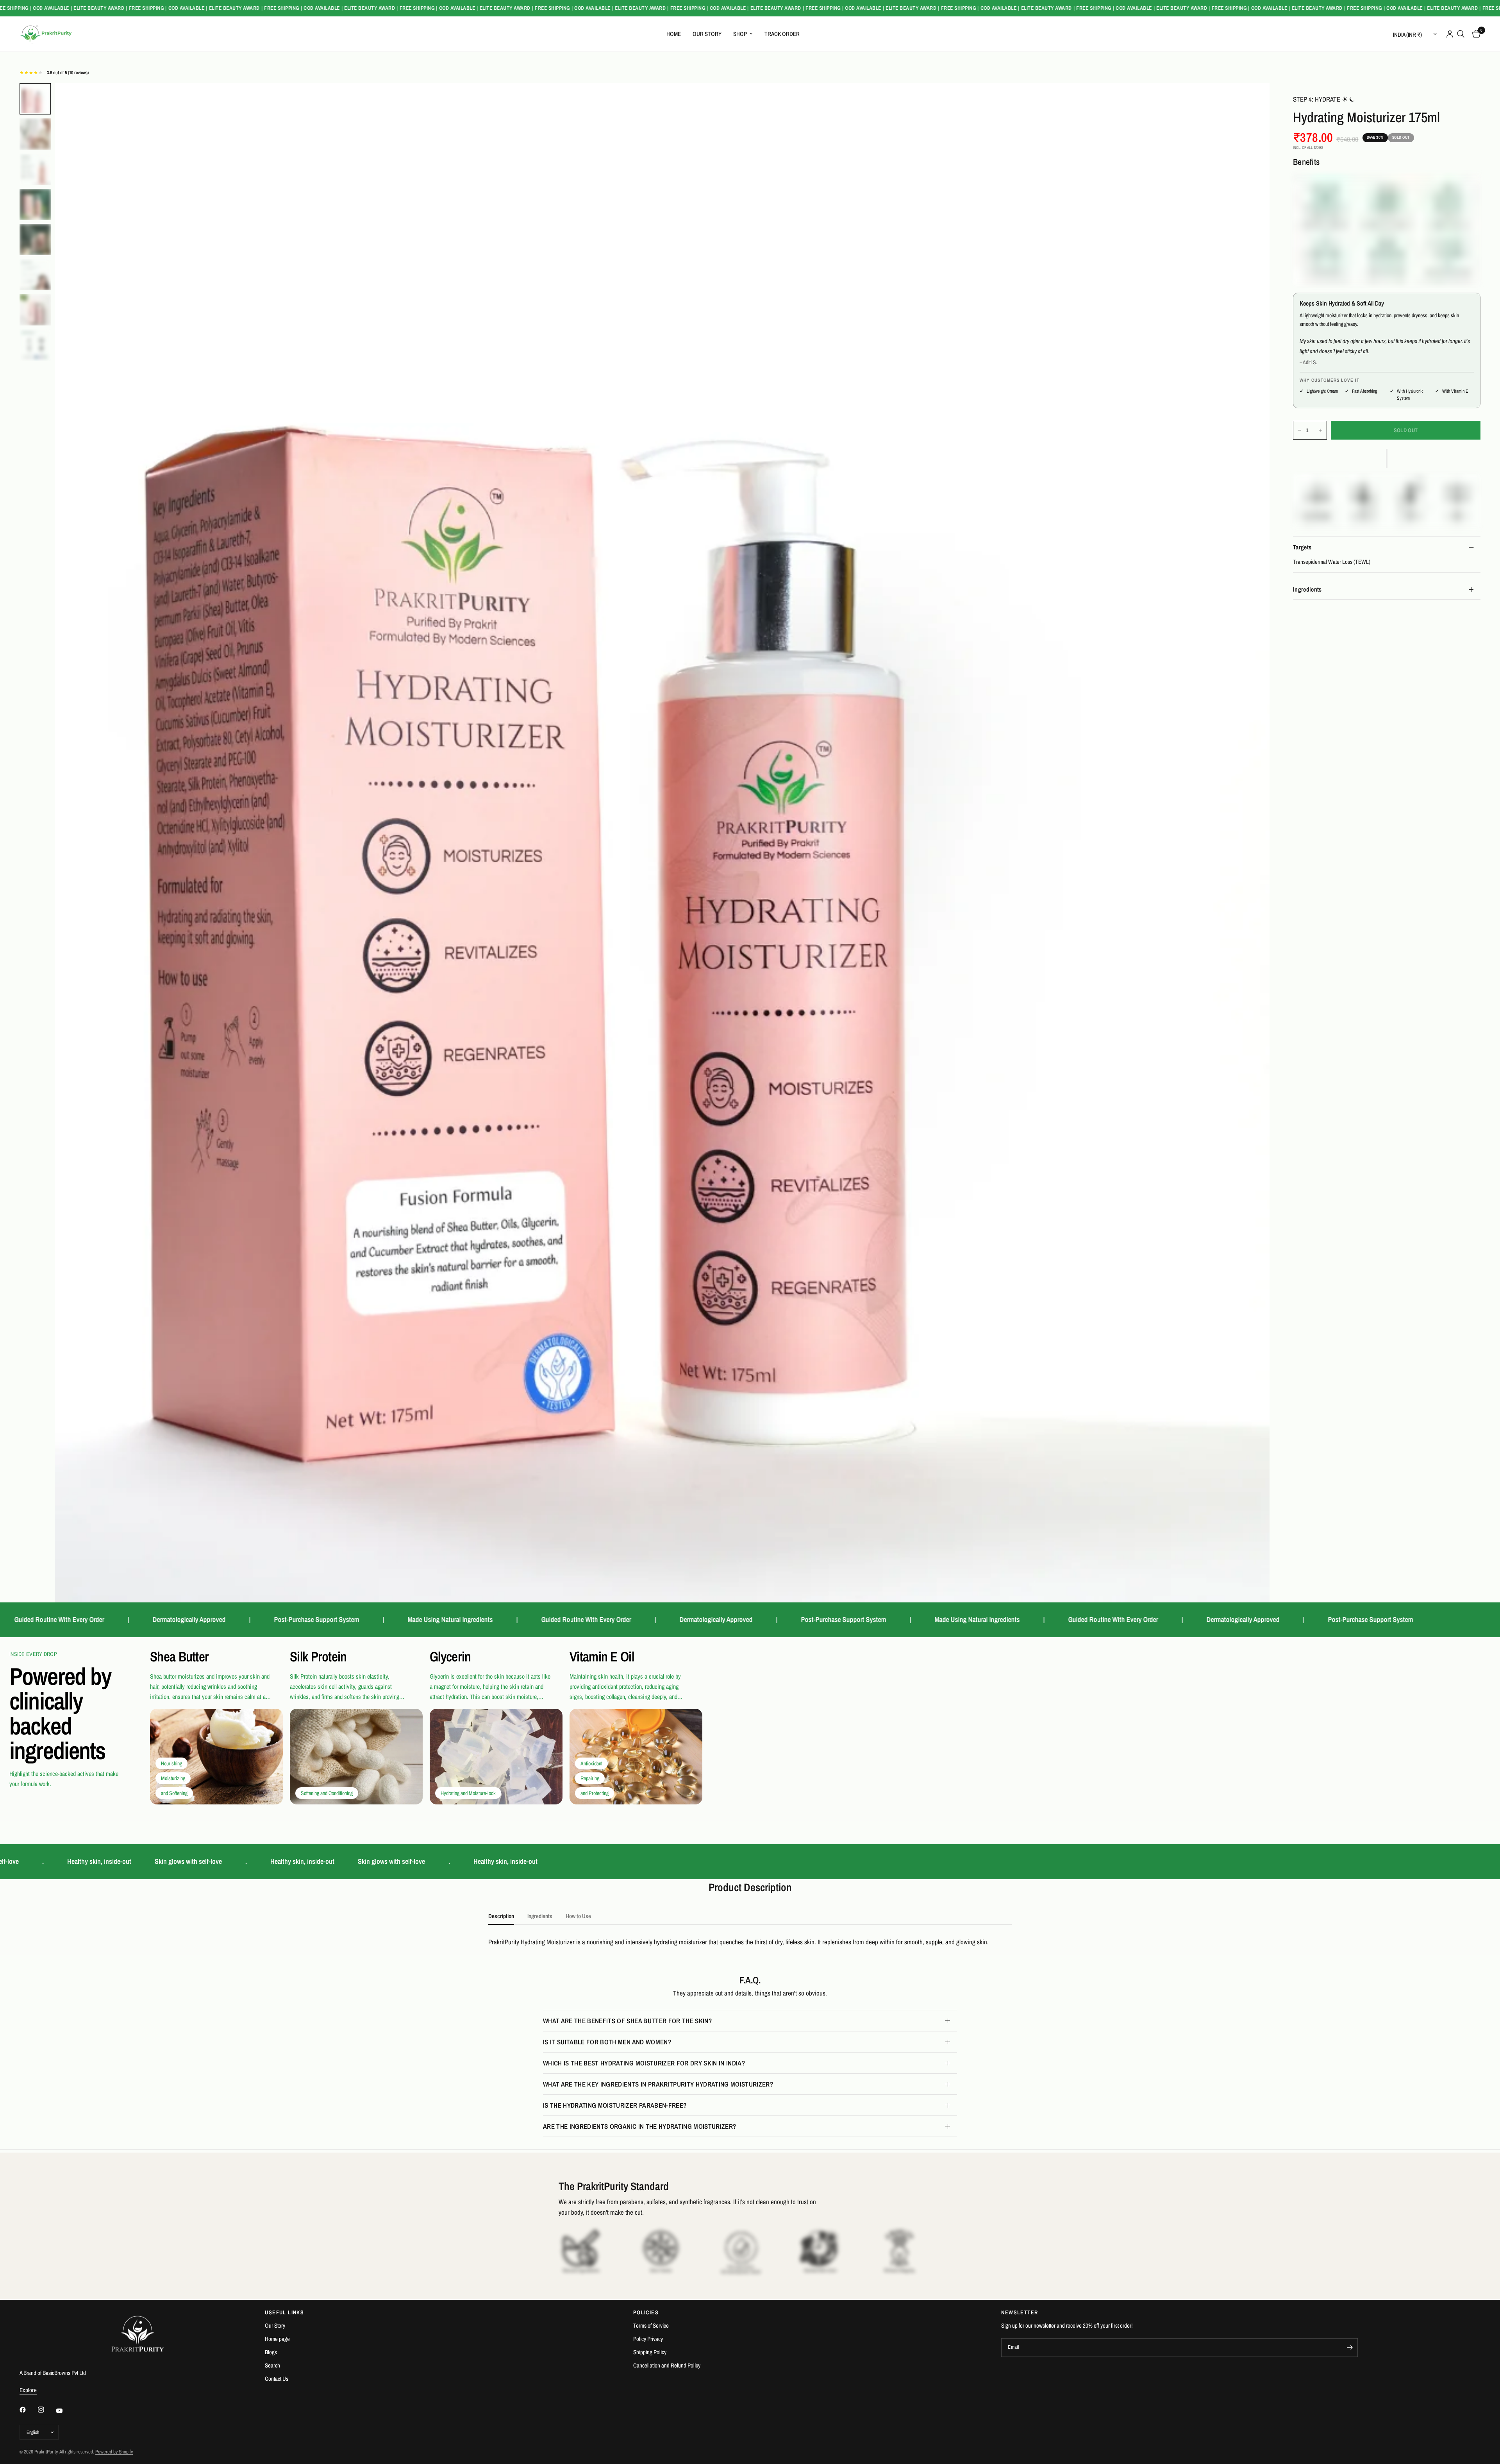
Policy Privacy (648, 2339)
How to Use (578, 1916)
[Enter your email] (1350, 2348)
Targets (1302, 547)
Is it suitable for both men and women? (607, 2042)
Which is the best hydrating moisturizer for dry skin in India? (644, 2063)
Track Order (782, 34)
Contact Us (277, 2379)
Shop (740, 34)
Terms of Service (651, 2325)
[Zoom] (1253, 100)
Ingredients (1307, 589)
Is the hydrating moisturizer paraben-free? (615, 2105)
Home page (277, 2339)
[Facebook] (28, 2410)
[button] (1387, 458)
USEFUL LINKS (284, 2312)
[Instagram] (46, 2410)
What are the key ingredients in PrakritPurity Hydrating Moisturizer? (658, 2084)
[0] (1474, 34)
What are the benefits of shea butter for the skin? (627, 2021)
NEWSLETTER (1020, 2312)
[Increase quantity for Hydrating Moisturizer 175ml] (1321, 430)
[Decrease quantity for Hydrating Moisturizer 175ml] (1299, 430)
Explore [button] (28, 2390)
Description (501, 1916)
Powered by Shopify (114, 2452)
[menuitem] (674, 34)
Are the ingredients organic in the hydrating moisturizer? (639, 2126)
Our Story (707, 34)
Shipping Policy (650, 2352)
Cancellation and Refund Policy (667, 2365)
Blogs (271, 2352)
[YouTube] (65, 2410)
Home (674, 34)
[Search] (1461, 34)
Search (272, 2365)
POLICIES (646, 2312)
